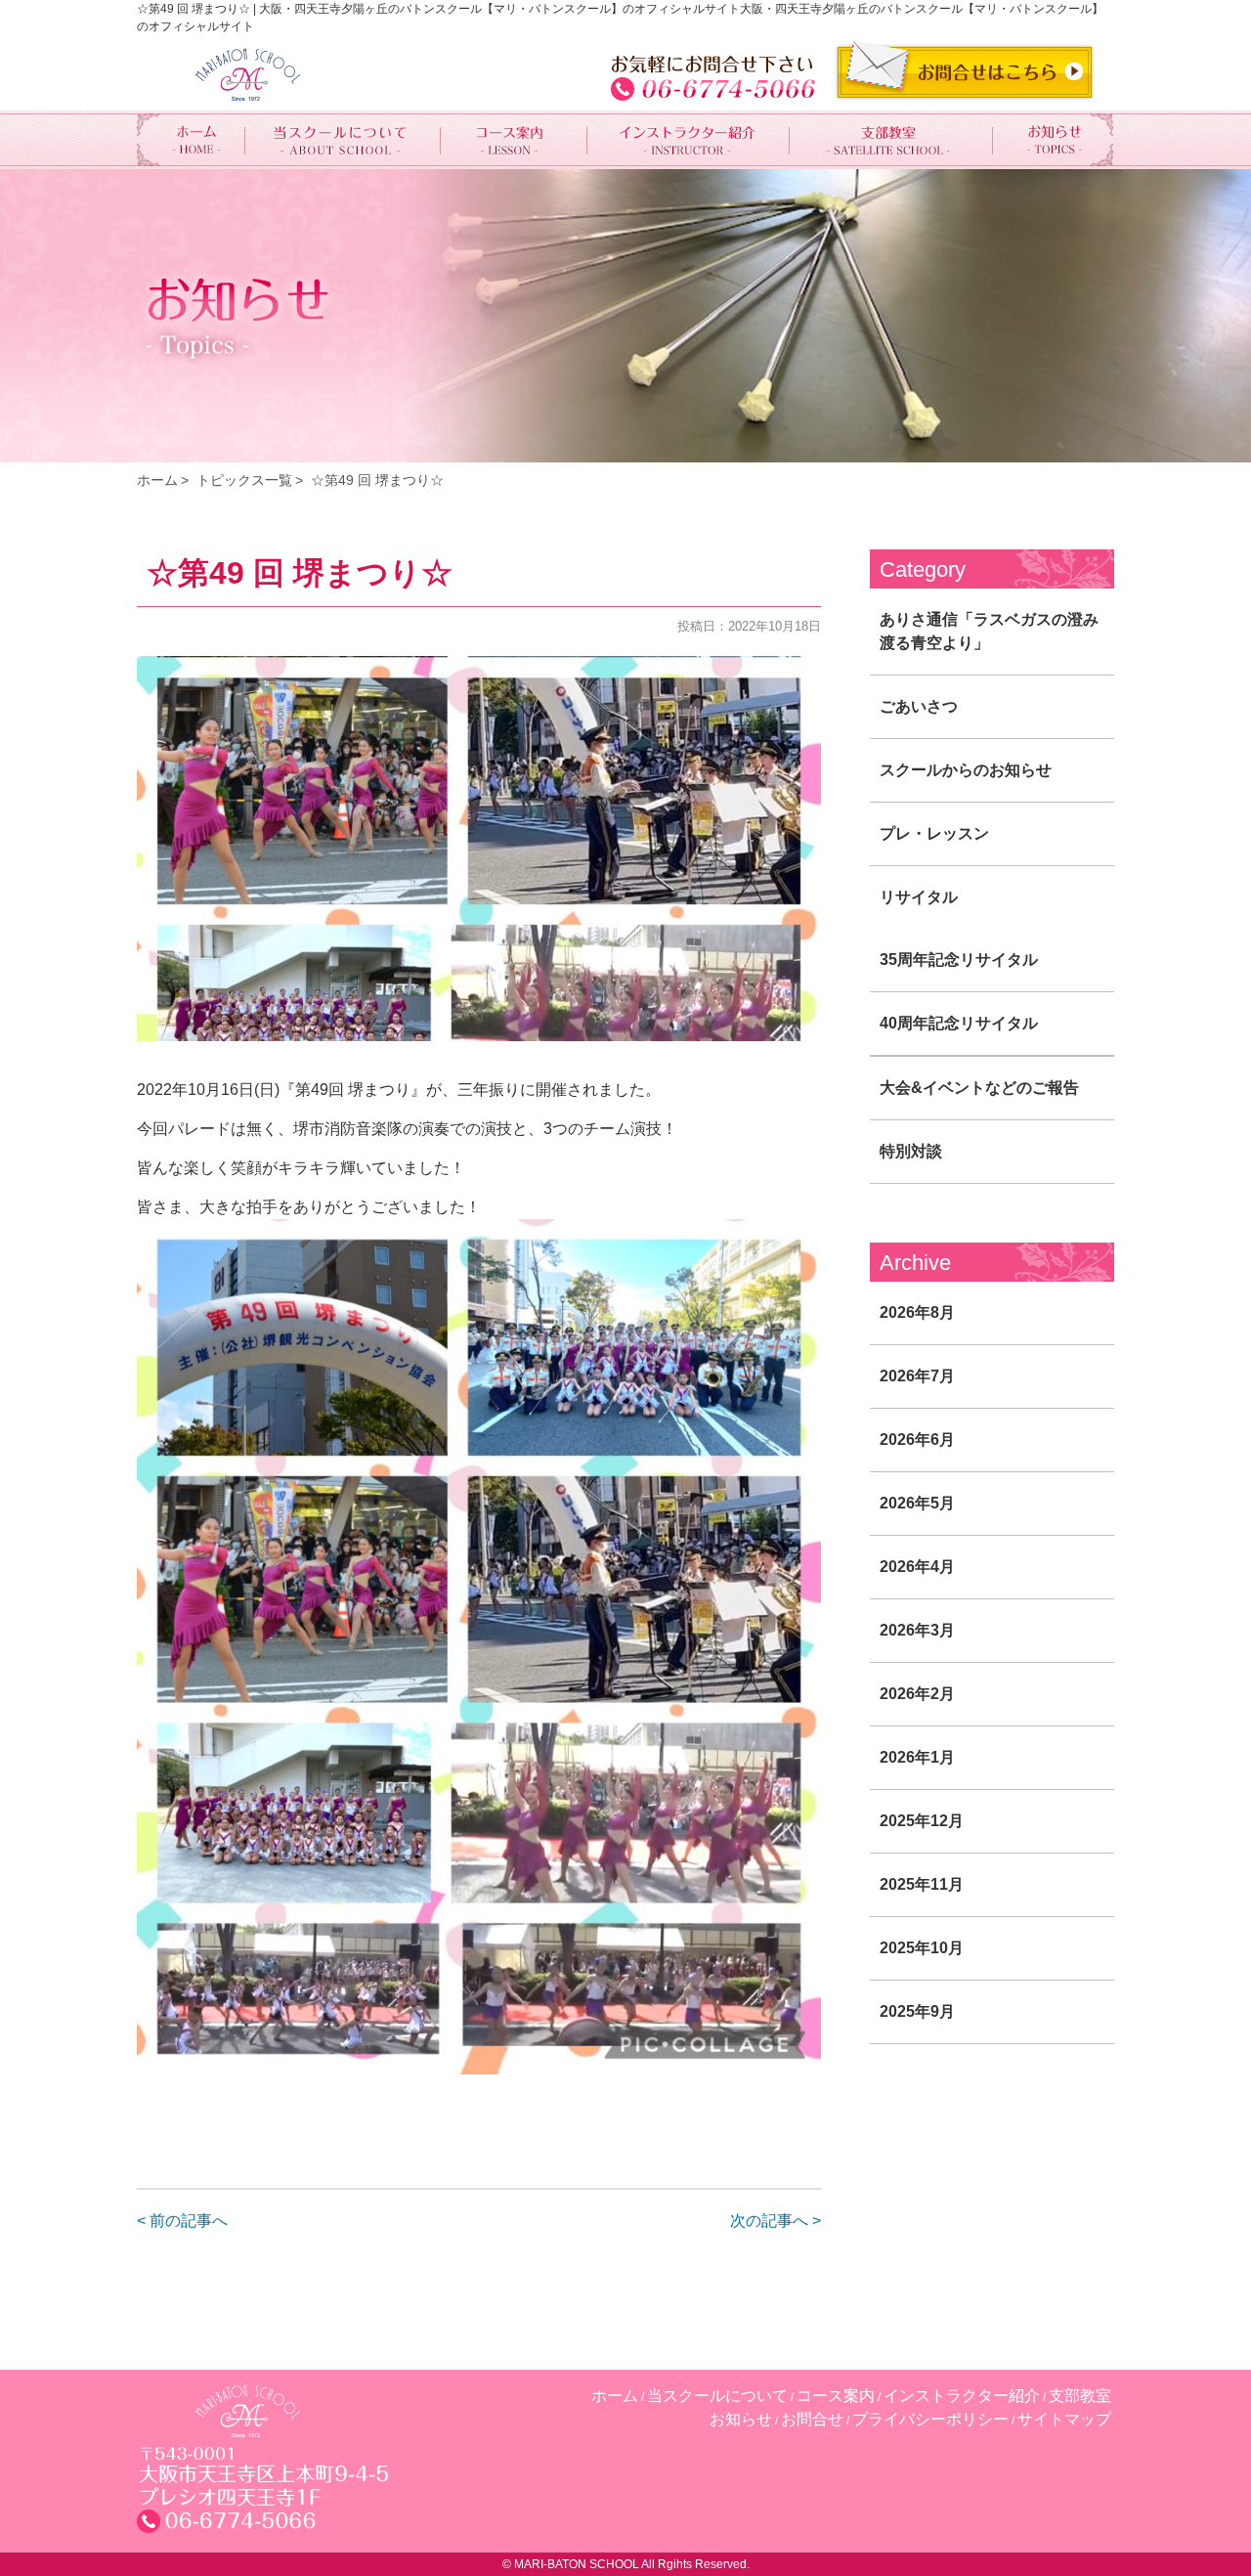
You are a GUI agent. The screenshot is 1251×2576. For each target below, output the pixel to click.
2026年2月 (917, 1694)
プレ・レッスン (934, 833)
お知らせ (741, 2419)
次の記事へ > (776, 2221)
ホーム (157, 480)
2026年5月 (917, 1503)
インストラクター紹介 (962, 2396)
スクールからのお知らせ (966, 770)
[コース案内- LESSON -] (514, 140)
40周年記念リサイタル (959, 1023)
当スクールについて (717, 2396)
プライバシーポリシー (930, 2419)
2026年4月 (917, 1567)
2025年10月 (922, 1948)
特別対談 (911, 1151)
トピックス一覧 (244, 480)
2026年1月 (917, 1757)
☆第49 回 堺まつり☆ (377, 480)
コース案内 (836, 2396)
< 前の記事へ (182, 2221)
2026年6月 (917, 1440)
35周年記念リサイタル (959, 960)
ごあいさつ (919, 706)
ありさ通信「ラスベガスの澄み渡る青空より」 (989, 631)
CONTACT (965, 70)
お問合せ (812, 2419)
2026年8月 (917, 1312)
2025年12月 (922, 1821)
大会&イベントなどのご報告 (979, 1088)
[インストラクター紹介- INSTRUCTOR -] (689, 140)
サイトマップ (1064, 2419)
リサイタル (919, 897)
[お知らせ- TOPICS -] (1054, 140)
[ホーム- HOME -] (191, 140)
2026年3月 (917, 1630)
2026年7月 (917, 1376)
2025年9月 (917, 2011)
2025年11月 (922, 1884)
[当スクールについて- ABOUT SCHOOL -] (343, 140)
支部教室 (1080, 2396)
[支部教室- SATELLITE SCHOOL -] (891, 140)
